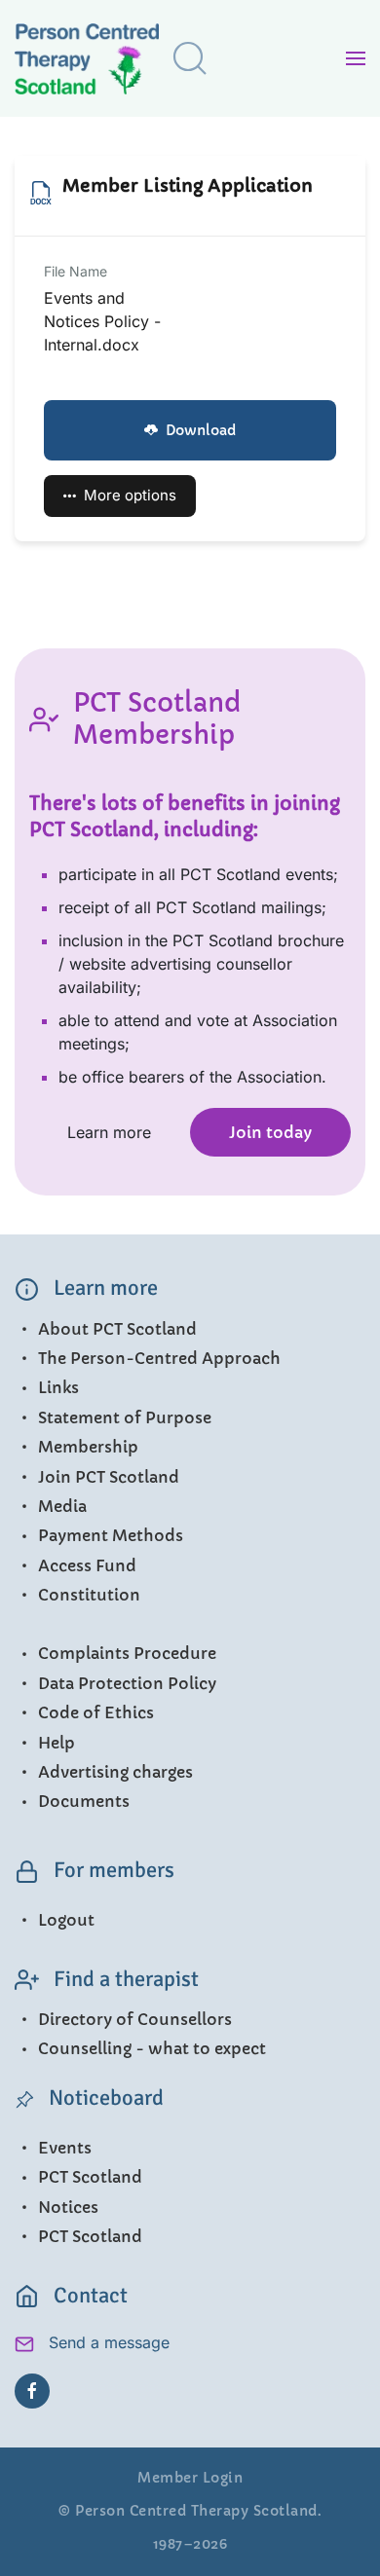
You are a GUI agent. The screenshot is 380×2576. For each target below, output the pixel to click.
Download (201, 430)
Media (62, 1506)
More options (130, 495)
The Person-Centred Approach (159, 1358)
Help (57, 1743)
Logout (66, 1920)
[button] (190, 58)
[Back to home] (102, 63)
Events (65, 2148)
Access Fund (87, 1565)
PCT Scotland (90, 2177)
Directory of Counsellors (135, 2019)
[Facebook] (32, 2391)
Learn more (109, 1132)
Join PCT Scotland (109, 1477)
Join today (270, 1132)
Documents (84, 1801)
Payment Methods (111, 1535)
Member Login (190, 2478)
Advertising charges (115, 1772)
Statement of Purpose (125, 1417)
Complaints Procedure (127, 1653)
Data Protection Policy (127, 1683)
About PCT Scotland (117, 1329)
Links (58, 1387)
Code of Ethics (96, 1712)
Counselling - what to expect (152, 2048)
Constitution (89, 1595)
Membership (88, 1447)
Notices (68, 2207)
